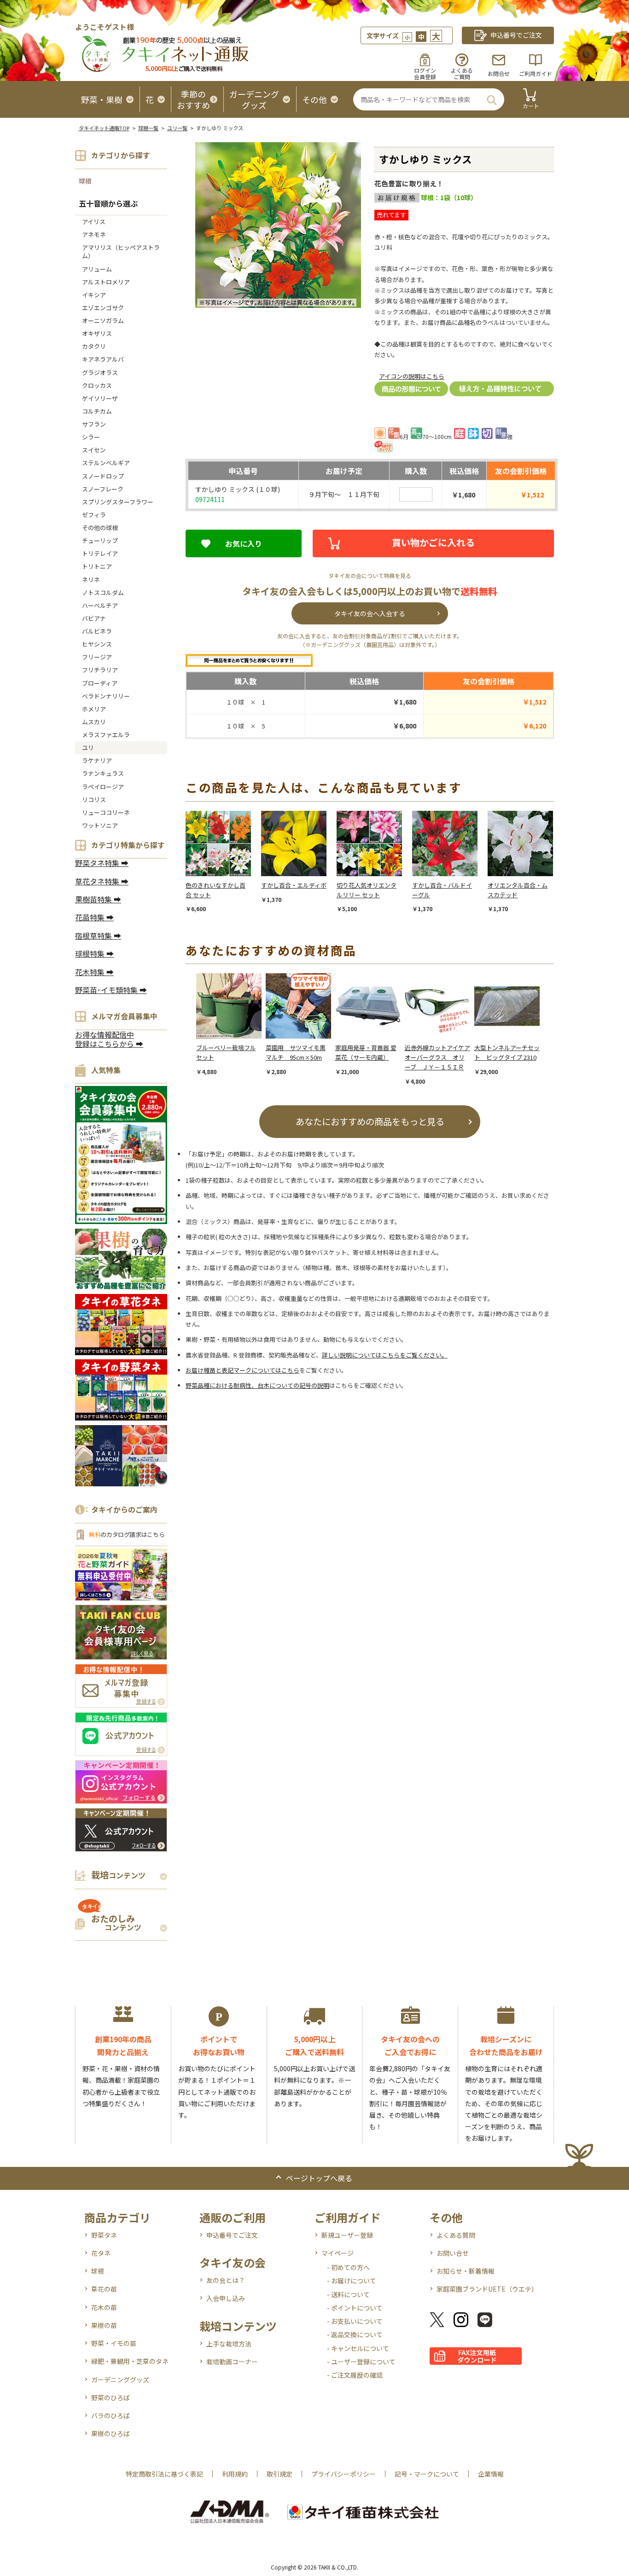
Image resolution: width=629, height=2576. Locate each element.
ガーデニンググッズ (120, 2380)
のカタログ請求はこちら (127, 1534)
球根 (85, 181)
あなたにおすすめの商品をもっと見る (370, 1121)
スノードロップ (103, 476)
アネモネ (94, 234)
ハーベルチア (100, 605)
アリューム (97, 269)
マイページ (338, 2253)
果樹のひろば (111, 2433)
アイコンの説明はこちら (412, 376)
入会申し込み (226, 2298)
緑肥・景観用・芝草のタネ (130, 2361)
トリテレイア (100, 553)
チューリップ (100, 540)
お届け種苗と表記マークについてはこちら (242, 1370)
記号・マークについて (427, 2474)
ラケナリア (97, 760)
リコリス (94, 800)
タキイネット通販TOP (104, 128)
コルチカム (97, 411)
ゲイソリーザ (100, 398)
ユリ (88, 748)
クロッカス (97, 385)
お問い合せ (453, 2253)
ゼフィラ (94, 515)
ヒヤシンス (97, 644)
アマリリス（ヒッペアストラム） (121, 251)
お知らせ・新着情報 (466, 2271)
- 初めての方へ (348, 2267)
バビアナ (94, 618)
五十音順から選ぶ (108, 203)
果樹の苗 (104, 2325)
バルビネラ (97, 631)
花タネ (101, 2253)
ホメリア (94, 709)
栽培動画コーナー (232, 2362)
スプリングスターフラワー (118, 502)
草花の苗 (104, 2289)
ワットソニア (100, 825)
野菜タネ (104, 2235)
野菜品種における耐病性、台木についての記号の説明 (257, 1385)
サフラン (94, 424)
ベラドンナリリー (106, 696)
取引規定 (280, 2474)
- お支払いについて (355, 2321)
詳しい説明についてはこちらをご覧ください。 (385, 1355)
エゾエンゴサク (103, 308)
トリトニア (97, 566)
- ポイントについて (355, 2308)
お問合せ (499, 73)
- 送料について (348, 2294)
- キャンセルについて (358, 2348)
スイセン (94, 450)
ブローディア (100, 683)
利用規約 (235, 2474)
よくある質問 (456, 2235)
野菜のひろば (111, 2397)
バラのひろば (111, 2415)
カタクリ (94, 346)
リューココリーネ (106, 812)
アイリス (94, 222)
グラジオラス (100, 373)
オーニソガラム (103, 321)
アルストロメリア (106, 282)
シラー (91, 437)
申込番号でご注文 (232, 2235)
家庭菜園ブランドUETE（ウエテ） (487, 2289)
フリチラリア (100, 670)
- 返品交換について (355, 2334)
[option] (223, 862)
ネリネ (91, 580)
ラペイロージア (103, 787)
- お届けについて (352, 2281)
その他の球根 (100, 528)
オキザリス (97, 333)
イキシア (94, 295)
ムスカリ (94, 722)
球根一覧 (148, 128)
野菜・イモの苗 (114, 2343)
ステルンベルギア (106, 463)
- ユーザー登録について (361, 2362)
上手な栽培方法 (229, 2344)
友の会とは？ (226, 2280)
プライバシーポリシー (344, 2474)
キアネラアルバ (103, 359)
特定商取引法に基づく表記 (164, 2474)
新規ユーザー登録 (347, 2235)
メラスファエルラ (106, 735)
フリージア (97, 657)
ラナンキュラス (103, 773)
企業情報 (491, 2474)
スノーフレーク (103, 489)
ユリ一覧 (177, 128)
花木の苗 (104, 2307)
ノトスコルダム (103, 592)
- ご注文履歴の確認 (355, 2375)
